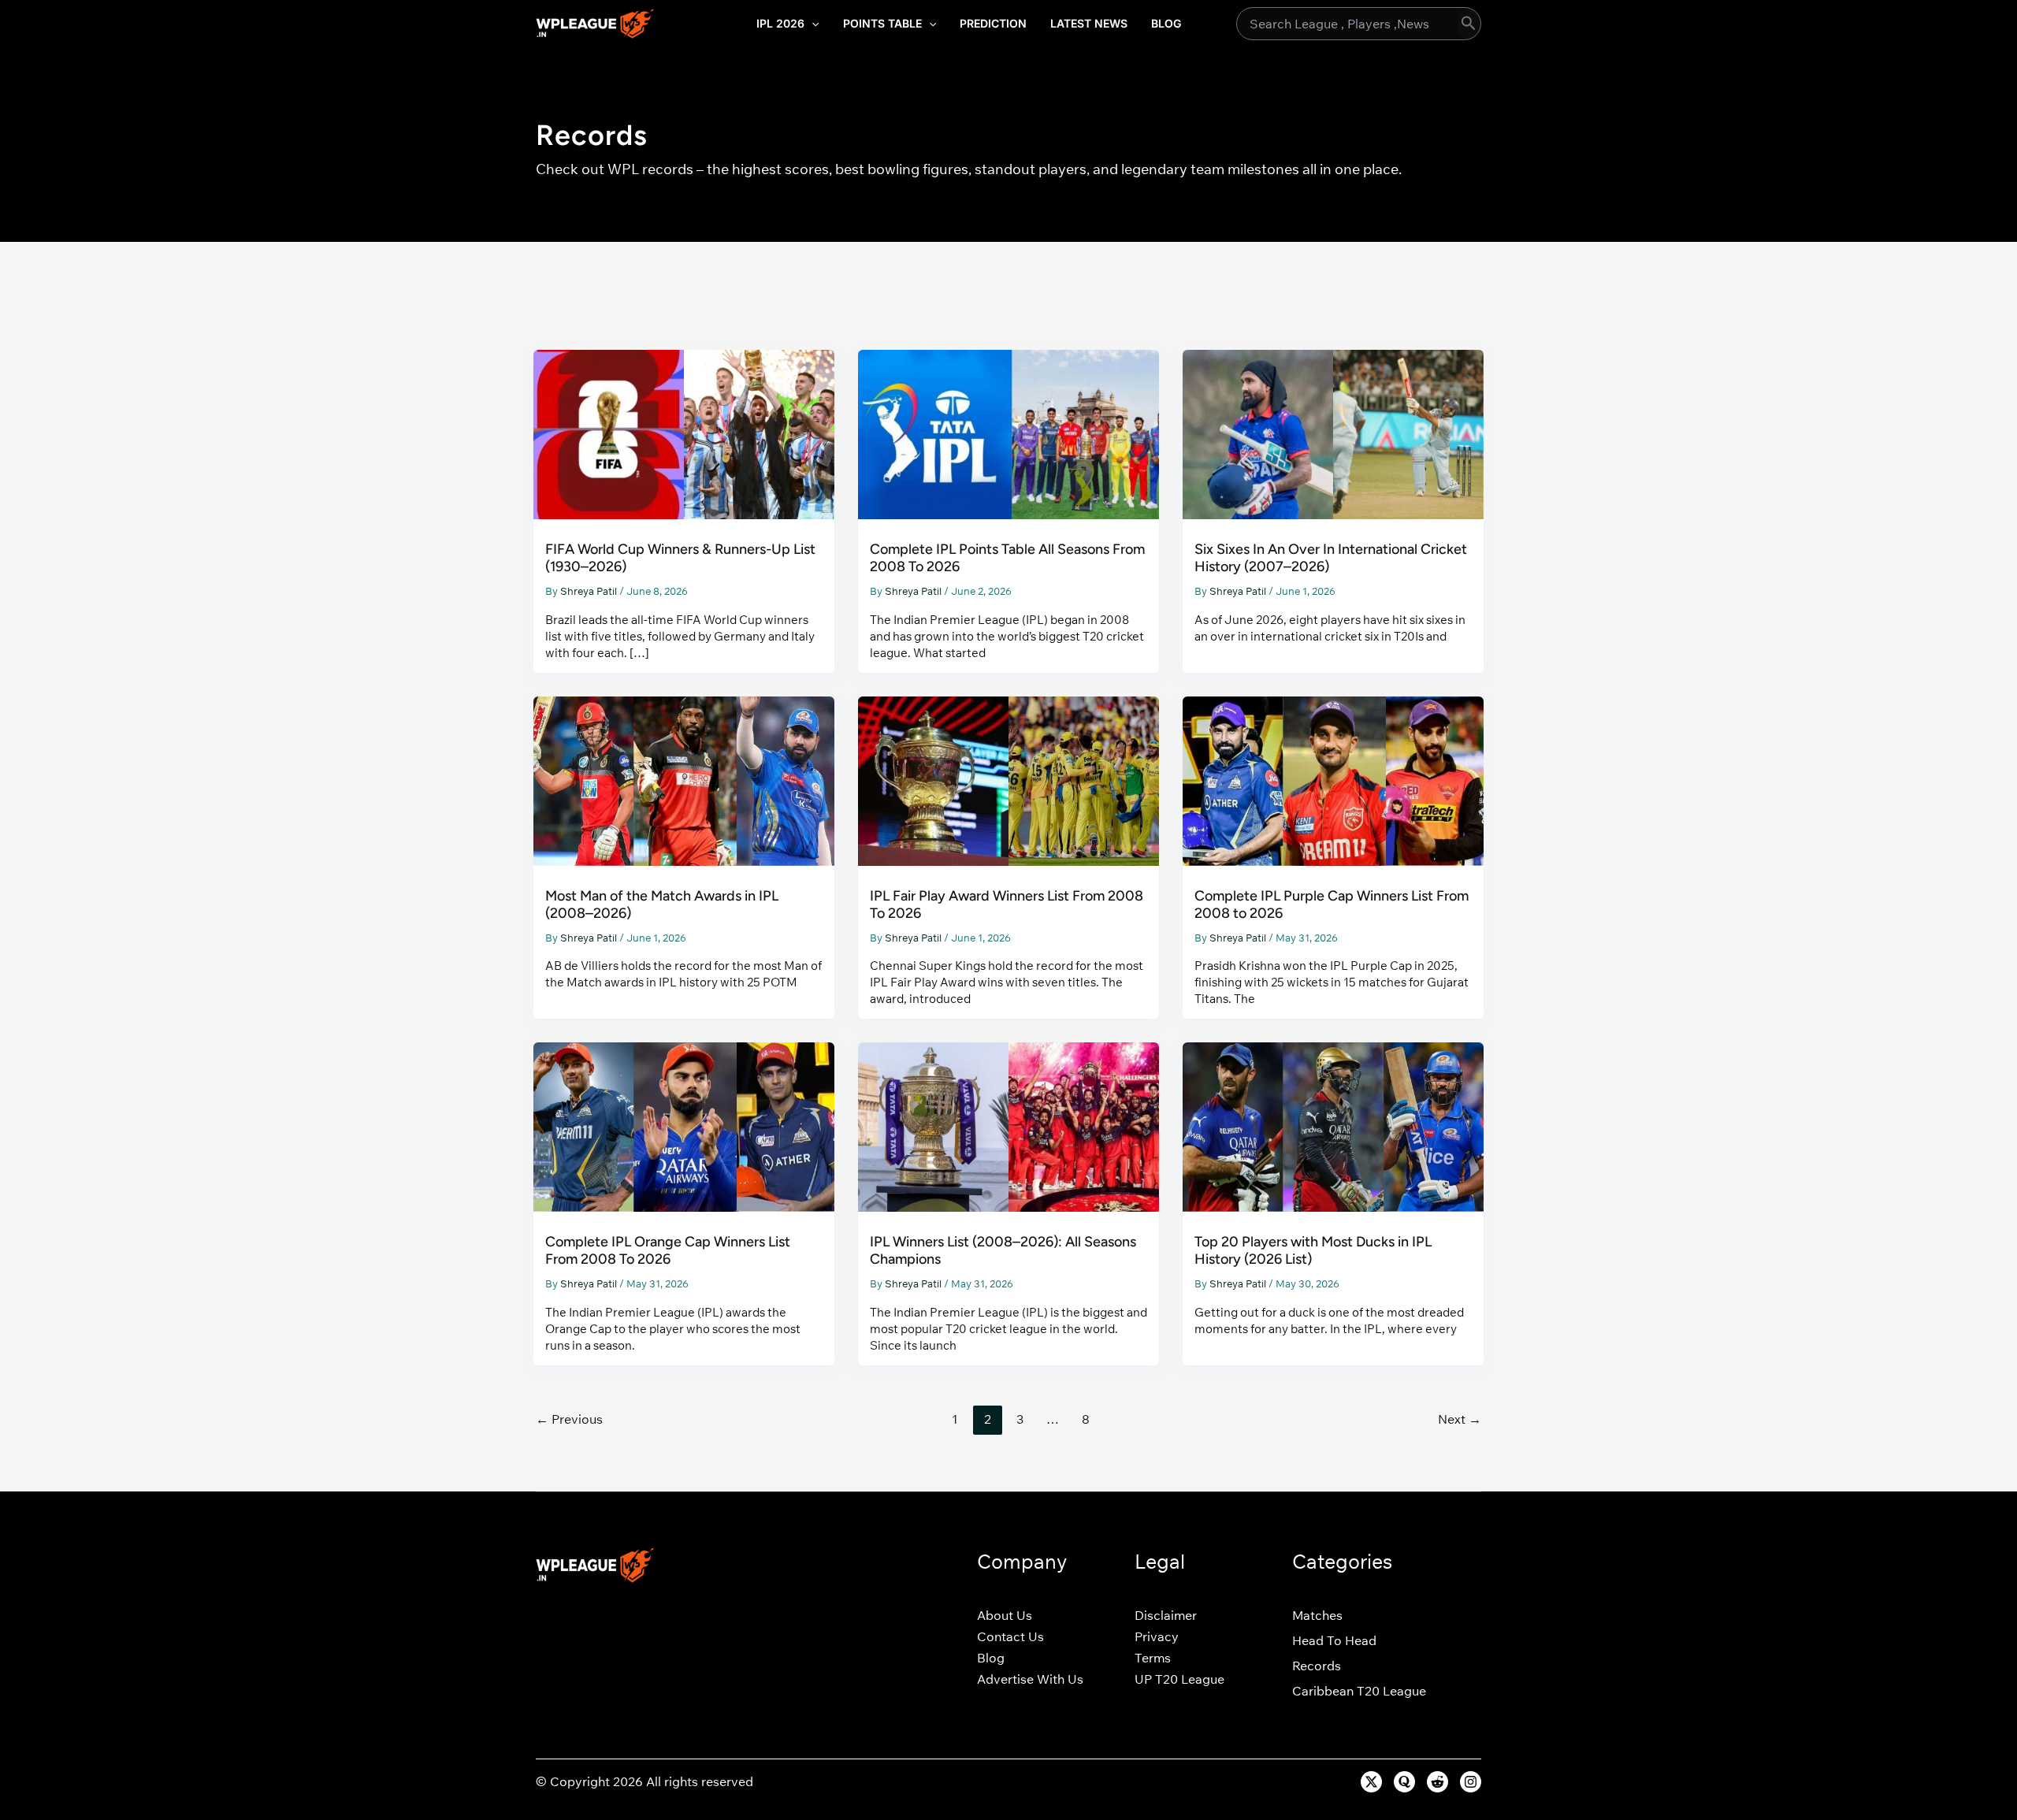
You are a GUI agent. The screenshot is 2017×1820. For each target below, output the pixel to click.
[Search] (1469, 24)
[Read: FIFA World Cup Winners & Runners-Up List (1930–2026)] (684, 433)
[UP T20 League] (1179, 1679)
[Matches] (1317, 1615)
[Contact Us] (1010, 1636)
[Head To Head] (1334, 1640)
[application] (812, 24)
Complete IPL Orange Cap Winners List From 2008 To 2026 (668, 1250)
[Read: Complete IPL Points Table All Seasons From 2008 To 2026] (1008, 433)
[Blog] (991, 1658)
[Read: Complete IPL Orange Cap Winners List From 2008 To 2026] (684, 1125)
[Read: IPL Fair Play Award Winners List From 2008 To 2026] (1008, 780)
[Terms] (1153, 1658)
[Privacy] (1157, 1636)
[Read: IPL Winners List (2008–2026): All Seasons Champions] (1008, 1125)
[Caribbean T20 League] (1359, 1691)
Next (1460, 1419)
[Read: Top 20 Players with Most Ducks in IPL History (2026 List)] (1333, 1125)
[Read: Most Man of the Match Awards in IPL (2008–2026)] (684, 780)
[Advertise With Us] (1030, 1679)
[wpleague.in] (595, 22)
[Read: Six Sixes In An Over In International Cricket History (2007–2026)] (1333, 433)
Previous (569, 1419)
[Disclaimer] (1166, 1615)
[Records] (1317, 1666)
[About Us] (1005, 1615)
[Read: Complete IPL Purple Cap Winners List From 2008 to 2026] (1333, 780)
